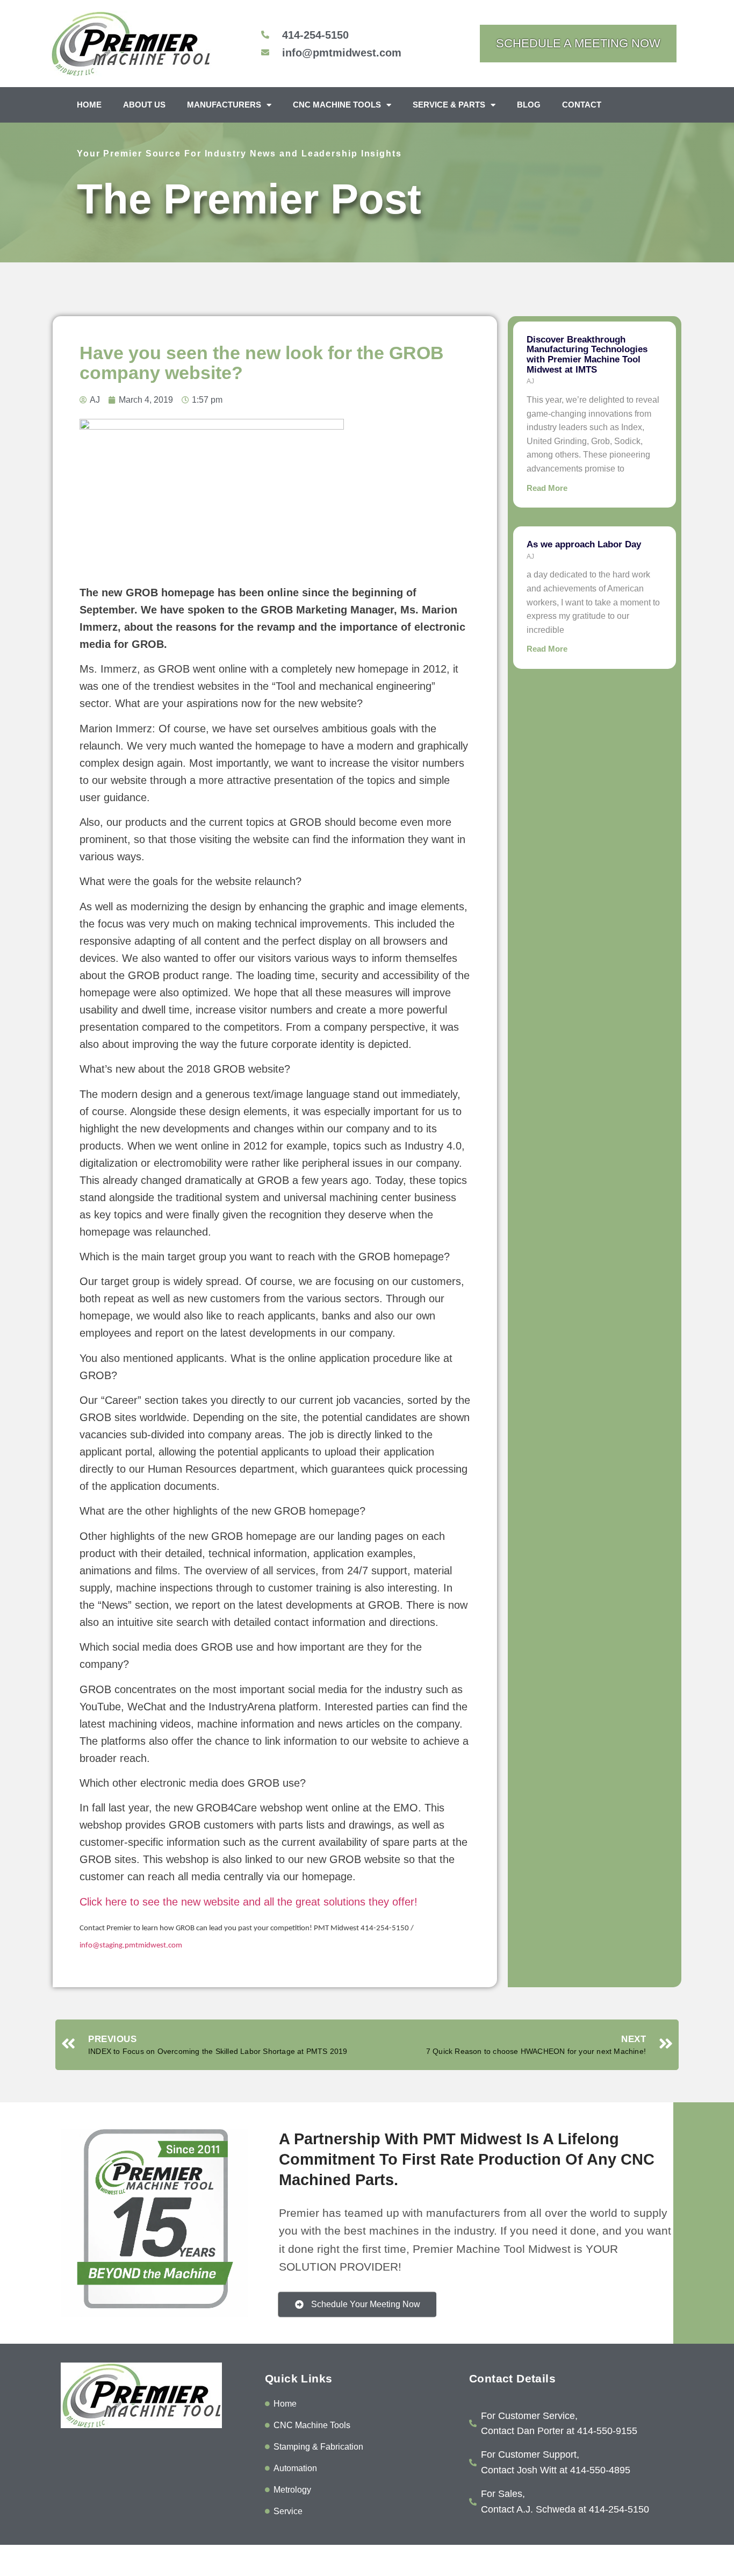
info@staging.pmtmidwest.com (131, 1946)
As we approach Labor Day (584, 544)
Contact (582, 105)
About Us (144, 105)
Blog (529, 105)
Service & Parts (449, 105)
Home (89, 105)
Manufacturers (224, 105)
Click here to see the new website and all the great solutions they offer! (249, 1902)
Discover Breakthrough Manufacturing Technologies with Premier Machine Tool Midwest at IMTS (587, 355)
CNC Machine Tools (337, 105)
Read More (547, 488)
